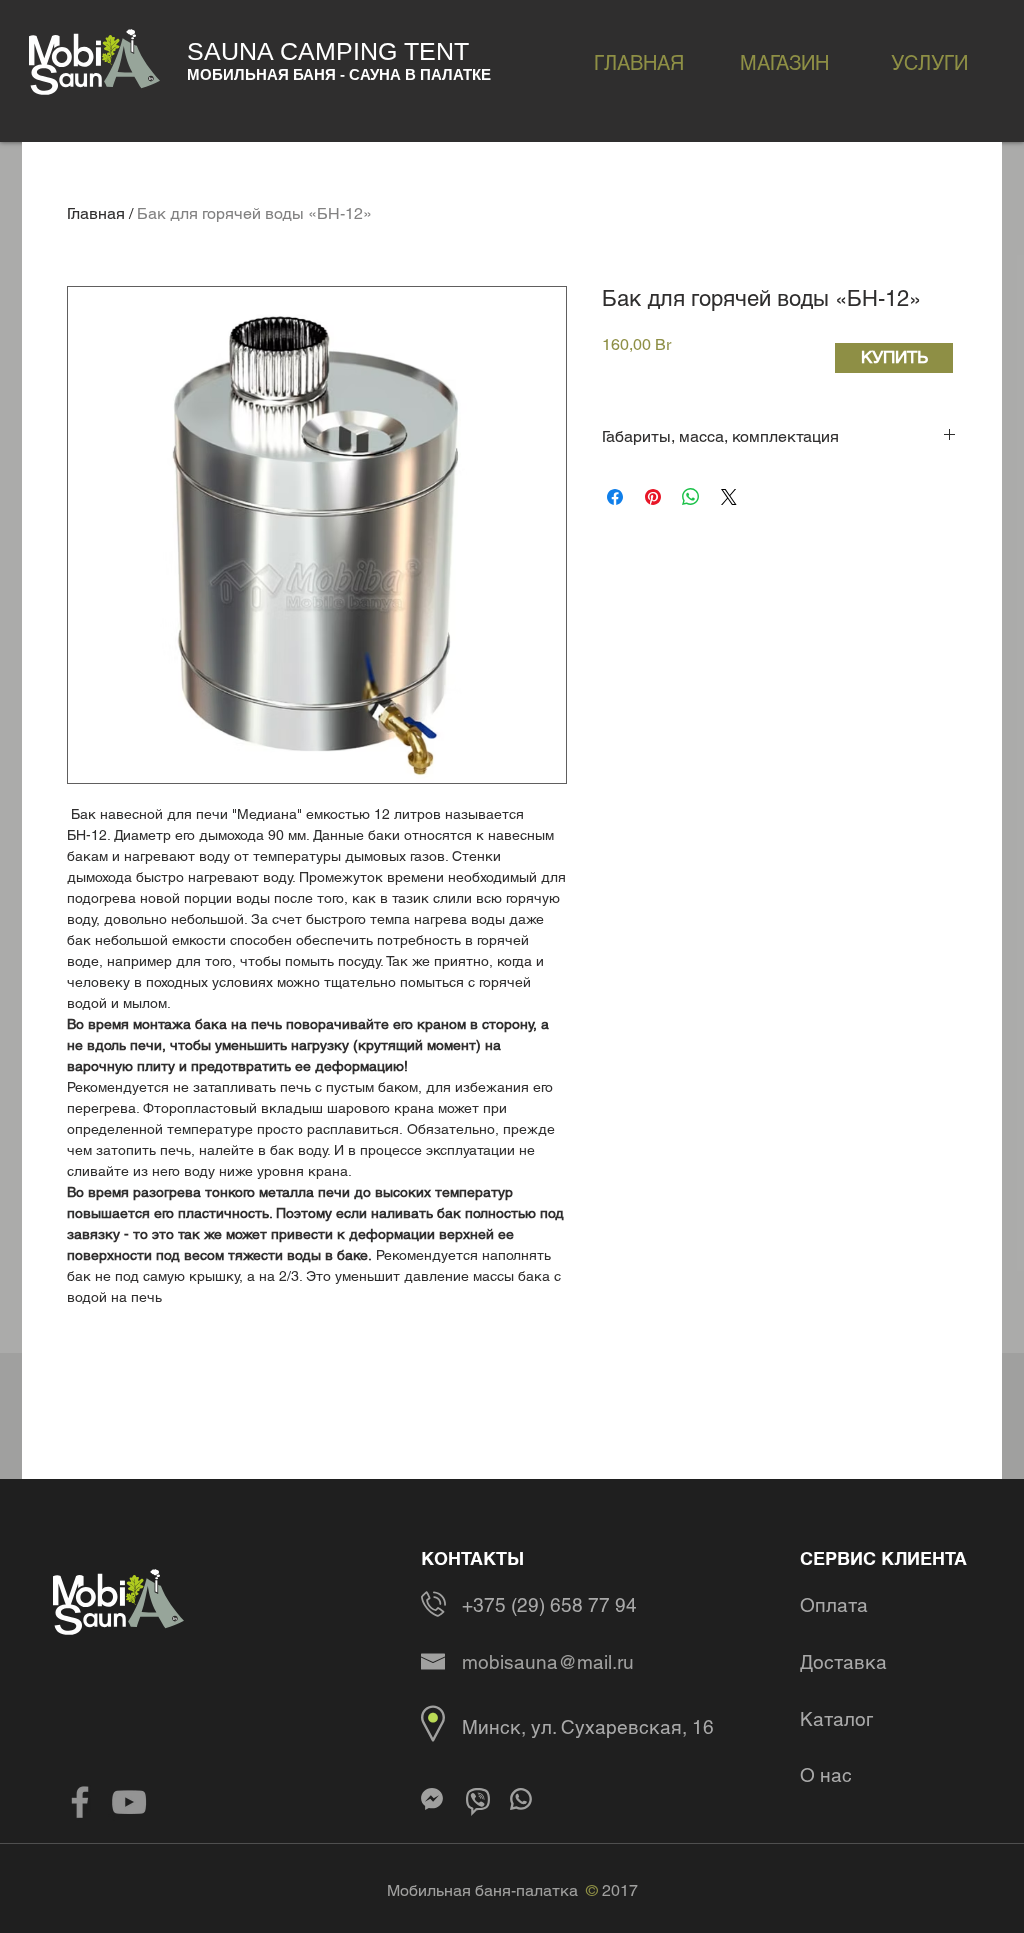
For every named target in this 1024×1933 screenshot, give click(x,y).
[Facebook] (80, 1802)
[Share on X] (729, 497)
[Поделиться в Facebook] (615, 497)
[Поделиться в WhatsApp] (691, 497)
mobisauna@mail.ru (548, 1662)
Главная (96, 213)
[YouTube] (129, 1802)
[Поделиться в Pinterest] (653, 497)
